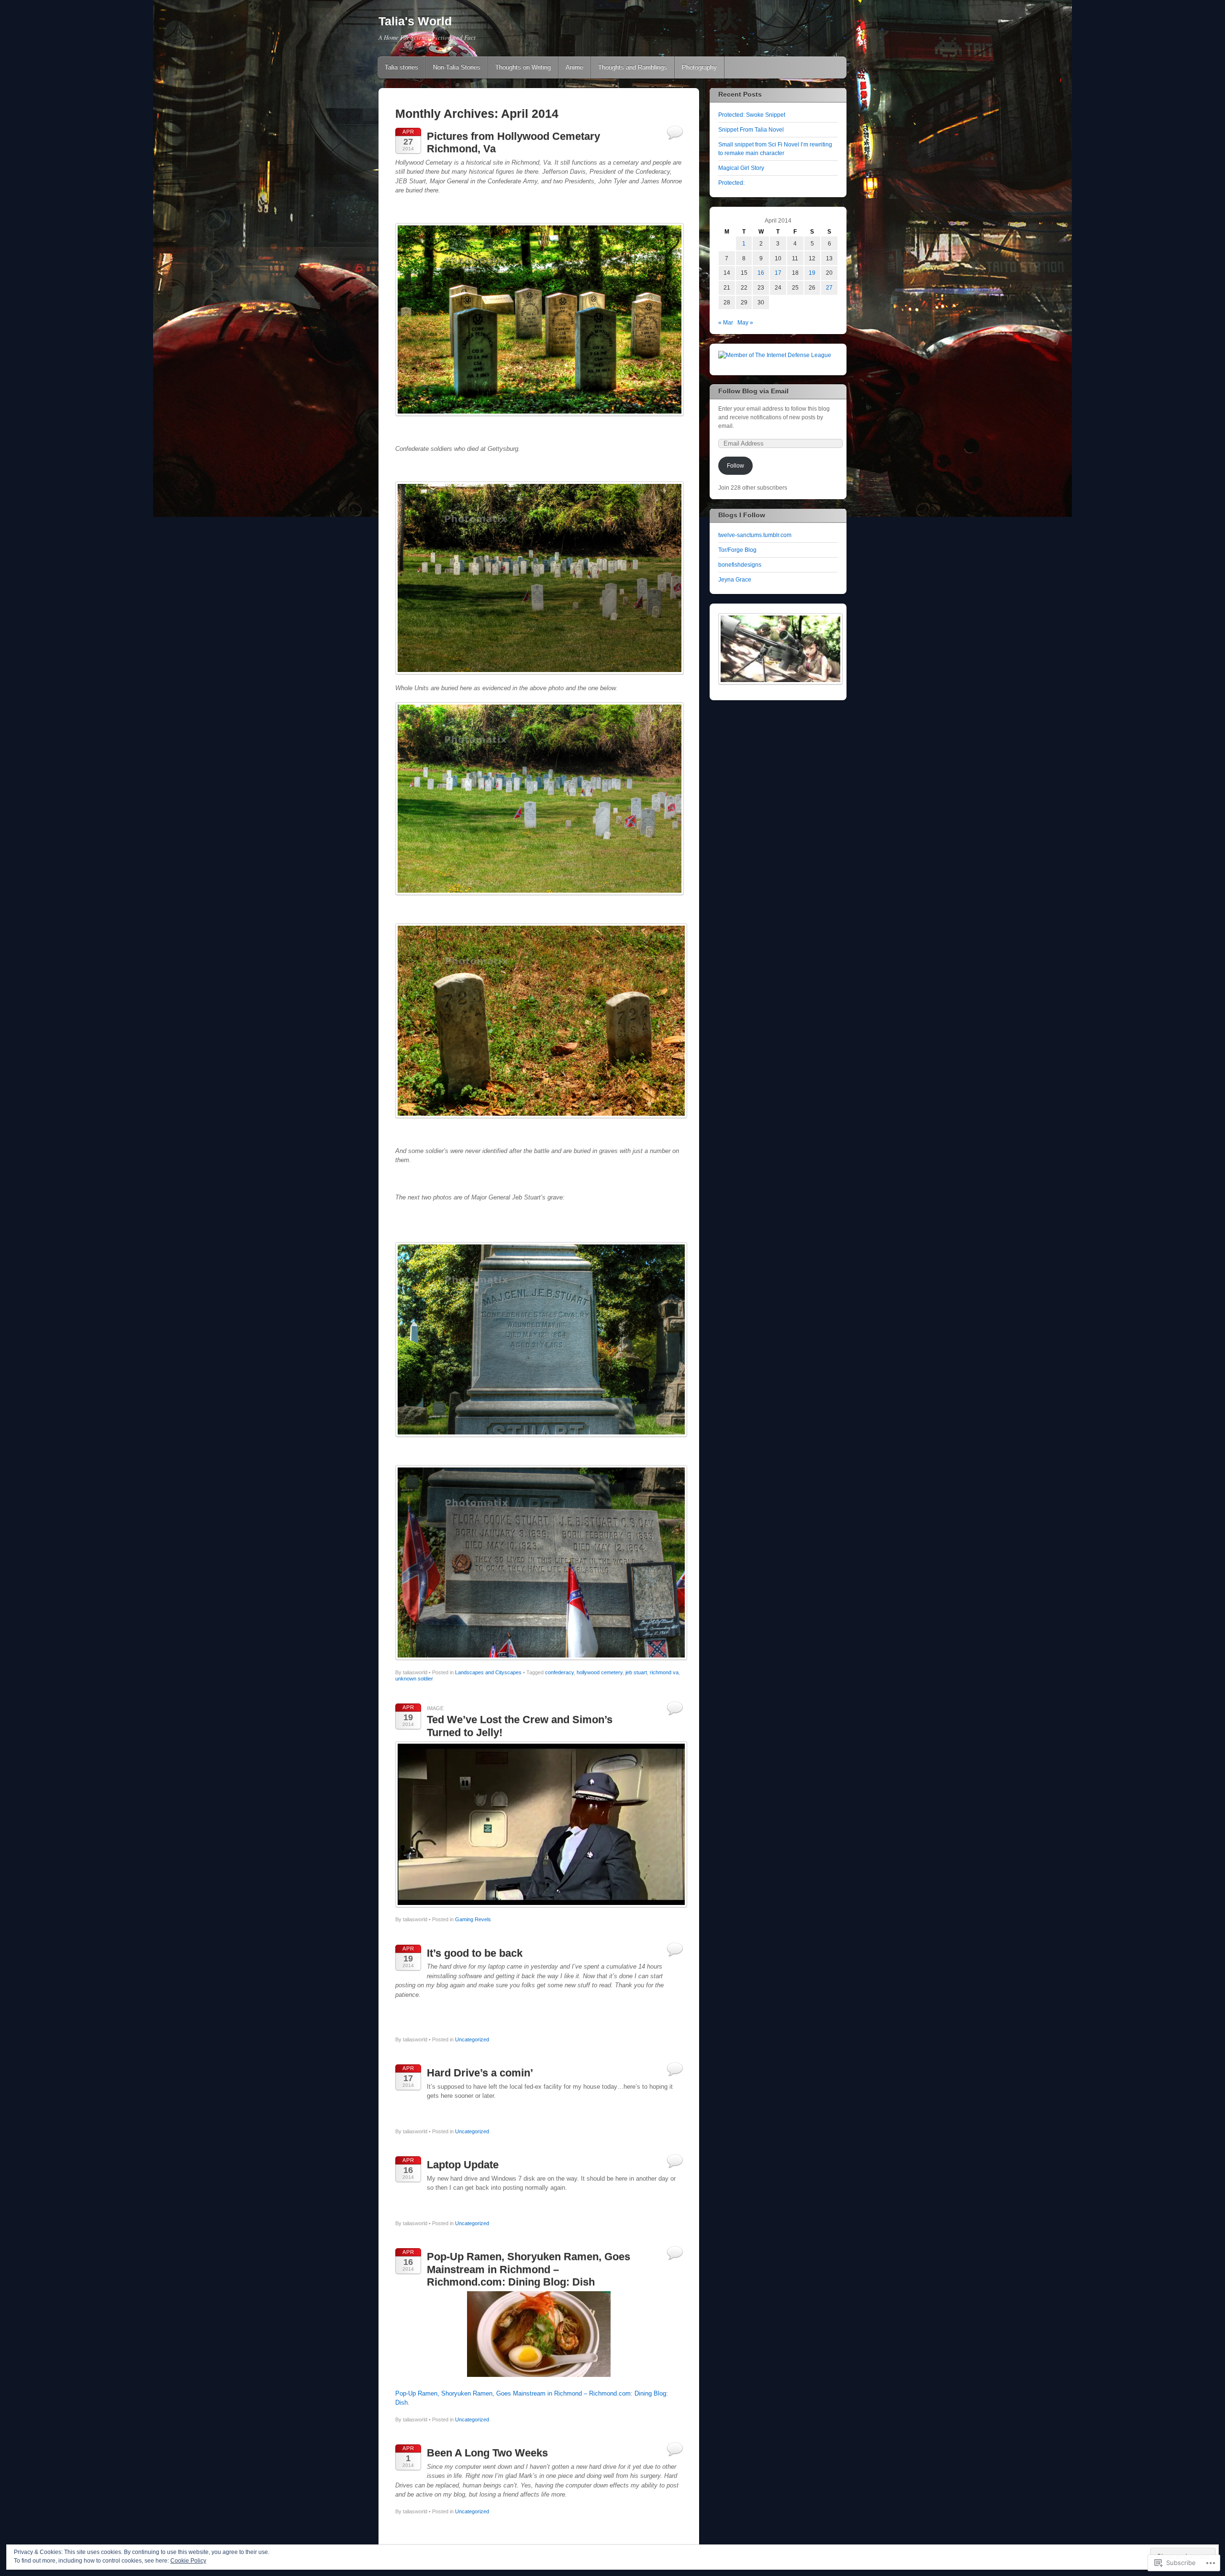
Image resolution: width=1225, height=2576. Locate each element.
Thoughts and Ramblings (633, 67)
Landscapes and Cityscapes (488, 1672)
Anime (574, 67)
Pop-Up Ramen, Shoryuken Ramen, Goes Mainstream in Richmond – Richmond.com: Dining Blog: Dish (529, 2269)
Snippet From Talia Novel (751, 130)
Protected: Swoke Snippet (752, 115)
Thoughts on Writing (523, 67)
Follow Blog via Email (753, 391)
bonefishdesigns (740, 565)
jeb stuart (636, 1672)
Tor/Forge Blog (737, 550)
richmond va (664, 1672)
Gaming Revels (473, 1919)
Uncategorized (472, 2039)
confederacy (559, 1672)
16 (761, 273)
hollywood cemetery (600, 1672)
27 (829, 288)
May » (745, 323)
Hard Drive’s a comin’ (480, 2073)
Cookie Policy (188, 2561)
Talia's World (415, 21)
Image (435, 1708)
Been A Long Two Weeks (487, 2453)
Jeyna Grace (735, 580)
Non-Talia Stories (457, 67)
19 (812, 273)
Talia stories (401, 67)
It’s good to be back (475, 1953)
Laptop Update (463, 2165)
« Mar (726, 323)
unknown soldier (414, 1679)
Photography (699, 67)
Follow (735, 466)
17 (778, 273)
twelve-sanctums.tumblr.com (755, 535)
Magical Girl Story (741, 168)
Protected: (731, 183)
